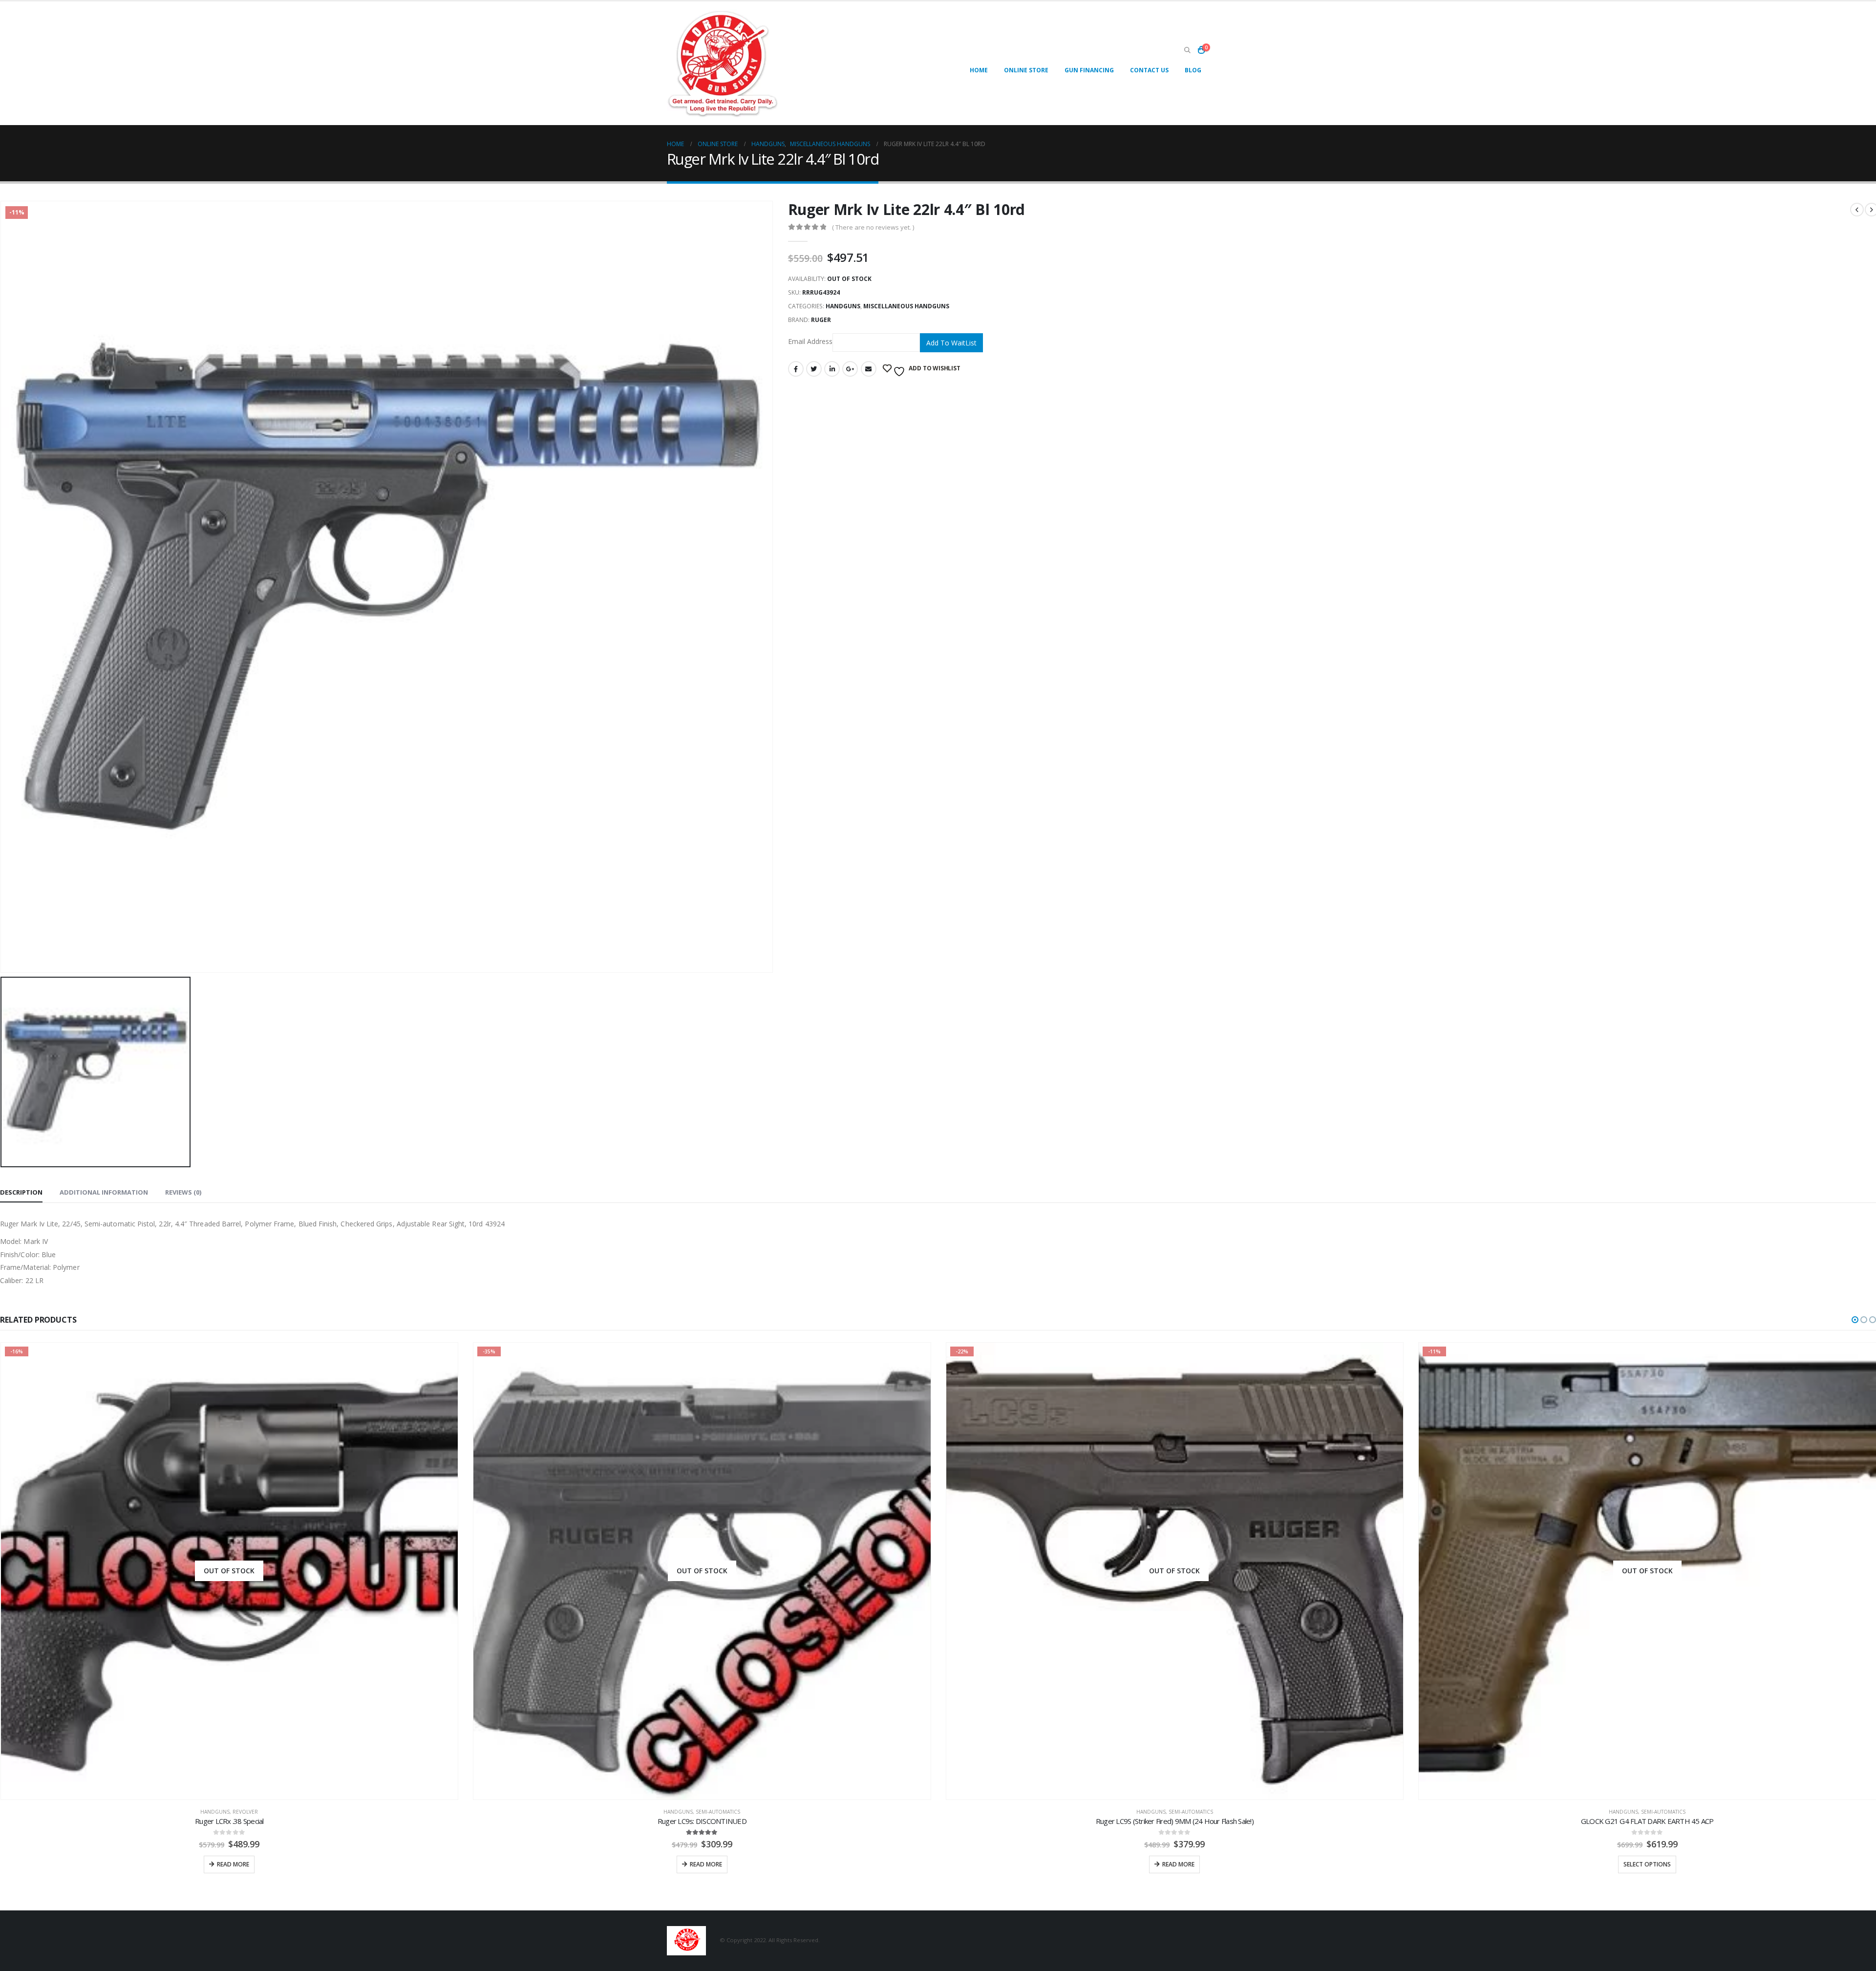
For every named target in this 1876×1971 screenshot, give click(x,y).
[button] (1855, 1320)
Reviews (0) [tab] (183, 1192)
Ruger (821, 320)
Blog (1193, 70)
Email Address (810, 342)
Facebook (796, 369)
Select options (1174, 1864)
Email (869, 369)
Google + (850, 369)
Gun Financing (1089, 70)
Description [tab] (21, 1192)
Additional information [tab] (104, 1192)
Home (979, 70)
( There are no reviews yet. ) (873, 227)
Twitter (814, 369)
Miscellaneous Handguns (906, 306)
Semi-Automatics (245, 1812)
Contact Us (1149, 70)
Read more (233, 1864)
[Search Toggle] (1187, 50)
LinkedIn (832, 369)
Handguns (843, 306)
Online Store (1026, 70)
